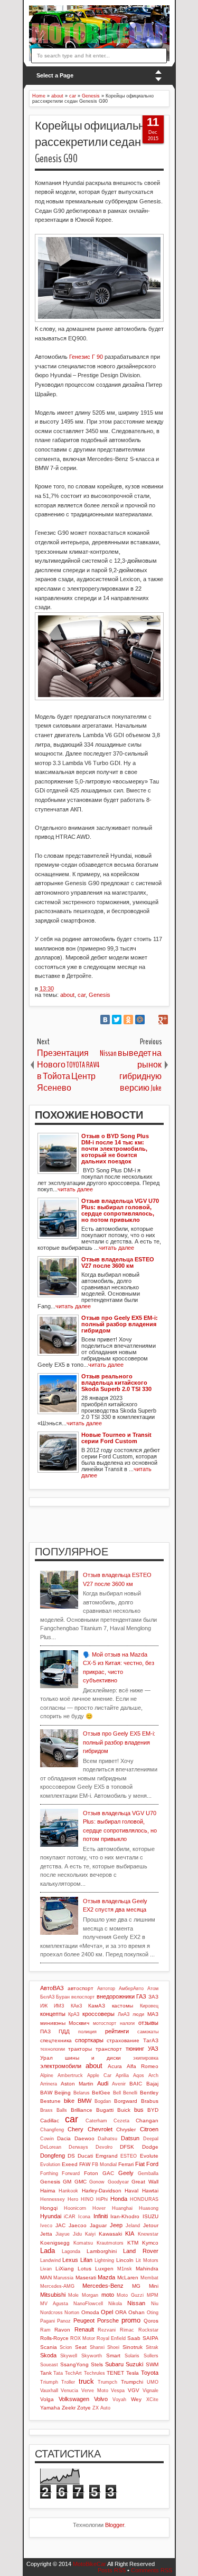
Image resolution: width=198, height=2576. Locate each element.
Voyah (119, 2399)
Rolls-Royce (54, 2338)
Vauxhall (49, 2391)
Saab (134, 2338)
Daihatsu (107, 2139)
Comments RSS (152, 2570)
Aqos (139, 2075)
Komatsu (83, 2243)
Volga (47, 2399)
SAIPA (150, 2338)
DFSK (127, 2147)
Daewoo (84, 2138)
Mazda (106, 2277)
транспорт (109, 2049)
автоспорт (81, 1988)
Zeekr (69, 2408)
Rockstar (148, 2330)
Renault (84, 2329)
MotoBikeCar (89, 2564)
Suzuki (134, 2364)
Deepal (151, 2139)
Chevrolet (100, 2129)
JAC (60, 2225)
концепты (53, 2014)
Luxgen (104, 2269)
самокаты (148, 2032)
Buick (124, 2110)
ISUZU (150, 2216)
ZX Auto (101, 2408)
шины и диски (93, 2058)
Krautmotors (110, 2243)
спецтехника (56, 2040)
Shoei (113, 2347)
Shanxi (97, 2347)
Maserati (86, 2278)
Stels (97, 2364)
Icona (84, 2217)
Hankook (68, 2191)
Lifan (86, 2260)
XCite (152, 2399)
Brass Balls (54, 2110)
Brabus (150, 2101)
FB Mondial (104, 2164)
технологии (53, 2049)
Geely (126, 2173)
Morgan (90, 2295)
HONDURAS (144, 2199)
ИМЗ (59, 2006)
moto (108, 2295)
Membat (149, 2278)
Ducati (85, 2156)
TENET (115, 2373)
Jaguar (98, 2225)
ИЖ (44, 2006)
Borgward (126, 2101)
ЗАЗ (153, 1997)
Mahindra (147, 2269)
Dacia (64, 2138)
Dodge (150, 2147)
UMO (153, 2382)
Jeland (133, 2226)
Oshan (136, 2312)
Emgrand (107, 2156)
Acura (115, 2066)
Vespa (118, 2391)
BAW (46, 2093)
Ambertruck (70, 2075)
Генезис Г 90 (86, 357)
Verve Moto (95, 2391)
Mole (73, 2295)
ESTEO (129, 2156)
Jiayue (63, 2234)
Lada (48, 2251)
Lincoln (125, 2260)
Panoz (64, 2321)
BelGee (101, 2093)
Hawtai (150, 2191)
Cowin (47, 2139)
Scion (66, 2347)
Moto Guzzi (130, 2295)
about (67, 995)
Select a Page (55, 75)
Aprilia (122, 2075)
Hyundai (51, 2216)
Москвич (79, 2023)
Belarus (82, 2093)
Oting (153, 2313)
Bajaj (152, 2084)
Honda (119, 2199)
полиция (87, 2032)
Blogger (115, 2525)
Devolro (104, 2147)
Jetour (151, 2225)
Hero (73, 2199)
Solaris (132, 2356)
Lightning (104, 2260)
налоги (127, 2023)
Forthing (49, 2173)
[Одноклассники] (128, 1020)
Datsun (130, 2138)
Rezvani (107, 2330)
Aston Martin (77, 2084)
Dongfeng (53, 2156)
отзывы (148, 2023)
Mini (154, 2286)
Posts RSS (112, 2570)
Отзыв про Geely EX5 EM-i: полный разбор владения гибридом (119, 1742)
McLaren (128, 2278)
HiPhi (102, 2199)
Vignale (150, 2391)
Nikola (115, 2304)
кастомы (122, 2006)
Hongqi (49, 2208)
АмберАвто (131, 1989)
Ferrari (126, 2164)
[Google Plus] (163, 1020)
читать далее (75, 1189)
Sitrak (152, 2347)
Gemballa (148, 2173)
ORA (121, 2312)
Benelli (130, 2093)
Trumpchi (132, 2382)
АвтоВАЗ (52, 1988)
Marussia (63, 2278)
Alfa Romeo (143, 2066)
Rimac (127, 2330)
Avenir (119, 2084)
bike (69, 2101)
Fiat (140, 2164)
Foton (91, 2173)
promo (131, 2320)
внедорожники (116, 1996)
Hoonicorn (75, 2208)
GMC (81, 2182)
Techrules (95, 2373)
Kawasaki (110, 2234)
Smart (113, 2355)
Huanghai (122, 2208)
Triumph (49, 2382)
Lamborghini (102, 2251)
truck (86, 2381)
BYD (153, 2110)
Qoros (151, 2321)
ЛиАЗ (124, 2014)
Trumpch (107, 2382)
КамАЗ (97, 2006)
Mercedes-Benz (103, 2286)
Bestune (50, 2101)
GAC (108, 2173)
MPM (153, 2295)
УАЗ (153, 2049)
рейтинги (117, 2031)
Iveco (46, 2226)
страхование (123, 2040)
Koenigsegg (55, 2243)
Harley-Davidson (102, 2191)
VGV (134, 2390)
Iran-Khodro (125, 2216)
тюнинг (135, 2049)
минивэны (53, 2023)
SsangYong (74, 2364)
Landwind (50, 2260)
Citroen (149, 2129)
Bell (117, 2093)
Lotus (84, 2269)
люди (138, 2014)
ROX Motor (83, 2338)
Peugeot (84, 2320)
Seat (81, 2347)
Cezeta (121, 2121)
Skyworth (92, 2356)
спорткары (89, 2040)
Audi (103, 2083)
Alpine (47, 2075)
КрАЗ (74, 2014)
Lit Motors (147, 2260)
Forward (71, 2173)
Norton (72, 2313)
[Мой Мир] (140, 1020)
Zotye (84, 2408)
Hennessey (53, 2199)
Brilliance (82, 2110)
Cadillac (50, 2120)
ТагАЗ (151, 2040)
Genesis (100, 995)
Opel (107, 2312)
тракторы (80, 2049)
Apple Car (99, 2075)
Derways (78, 2147)
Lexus (70, 2260)
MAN (46, 2278)
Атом (153, 1989)
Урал (46, 2058)
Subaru (114, 2364)
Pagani (48, 2321)
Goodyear (118, 2182)
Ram (45, 2330)
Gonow (97, 2182)
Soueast (49, 2365)
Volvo (101, 2399)
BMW (84, 2101)
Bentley (149, 2093)
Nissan (136, 2303)
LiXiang (65, 2269)
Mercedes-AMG (57, 2286)
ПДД (64, 2031)
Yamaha (50, 2408)
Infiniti (101, 2216)
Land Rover (140, 2251)
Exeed (70, 2164)
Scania (49, 2347)
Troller (68, 2382)
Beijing (63, 2093)
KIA (130, 2234)
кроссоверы (98, 2014)
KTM (133, 2243)
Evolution (50, 2164)
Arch (153, 2075)
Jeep (116, 2225)
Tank (46, 2373)
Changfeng (52, 2130)
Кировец (149, 2006)
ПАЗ (45, 2031)
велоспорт (83, 1997)
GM (67, 2182)
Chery (76, 2129)
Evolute (149, 2156)
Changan (147, 2120)
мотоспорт (105, 2023)
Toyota (150, 2373)
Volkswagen (74, 2399)
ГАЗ (141, 1996)
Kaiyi (90, 2234)
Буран (63, 1997)
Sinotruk (133, 2347)
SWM (152, 2364)
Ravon (62, 2330)
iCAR (70, 2217)
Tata (58, 2373)
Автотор (106, 1989)
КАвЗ (76, 2006)
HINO (87, 2199)
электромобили (61, 2066)
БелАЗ (47, 1997)
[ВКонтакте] (105, 1020)
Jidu (77, 2234)
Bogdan (103, 2101)
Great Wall (145, 2182)
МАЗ (153, 2014)
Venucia (69, 2391)
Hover (99, 2208)
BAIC (136, 2084)
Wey (136, 2399)
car (82, 995)
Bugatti (105, 2110)
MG (136, 2286)
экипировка (146, 2058)
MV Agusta (54, 2304)
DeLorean (51, 2147)
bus (139, 2110)
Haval (131, 2191)
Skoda (48, 2355)
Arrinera (49, 2084)
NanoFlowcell (88, 2304)
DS (71, 2156)
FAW (85, 2164)
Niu (155, 2304)
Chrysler (126, 2129)
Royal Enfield (111, 2338)
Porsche (108, 2320)
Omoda (90, 2312)
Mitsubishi (53, 2295)
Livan (46, 2269)
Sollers (151, 2356)
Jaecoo (78, 2225)
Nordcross (51, 2313)
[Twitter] (117, 1020)
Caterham (96, 2121)
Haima (48, 2191)
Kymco (150, 2243)
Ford (152, 2164)
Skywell (69, 2356)
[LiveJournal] (152, 1020)
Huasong (149, 2208)
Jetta (46, 2234)
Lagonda (71, 2251)
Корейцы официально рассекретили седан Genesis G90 (93, 142)
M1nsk (125, 2269)
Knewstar (148, 2234)
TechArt (73, 2373)
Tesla (133, 2373)
